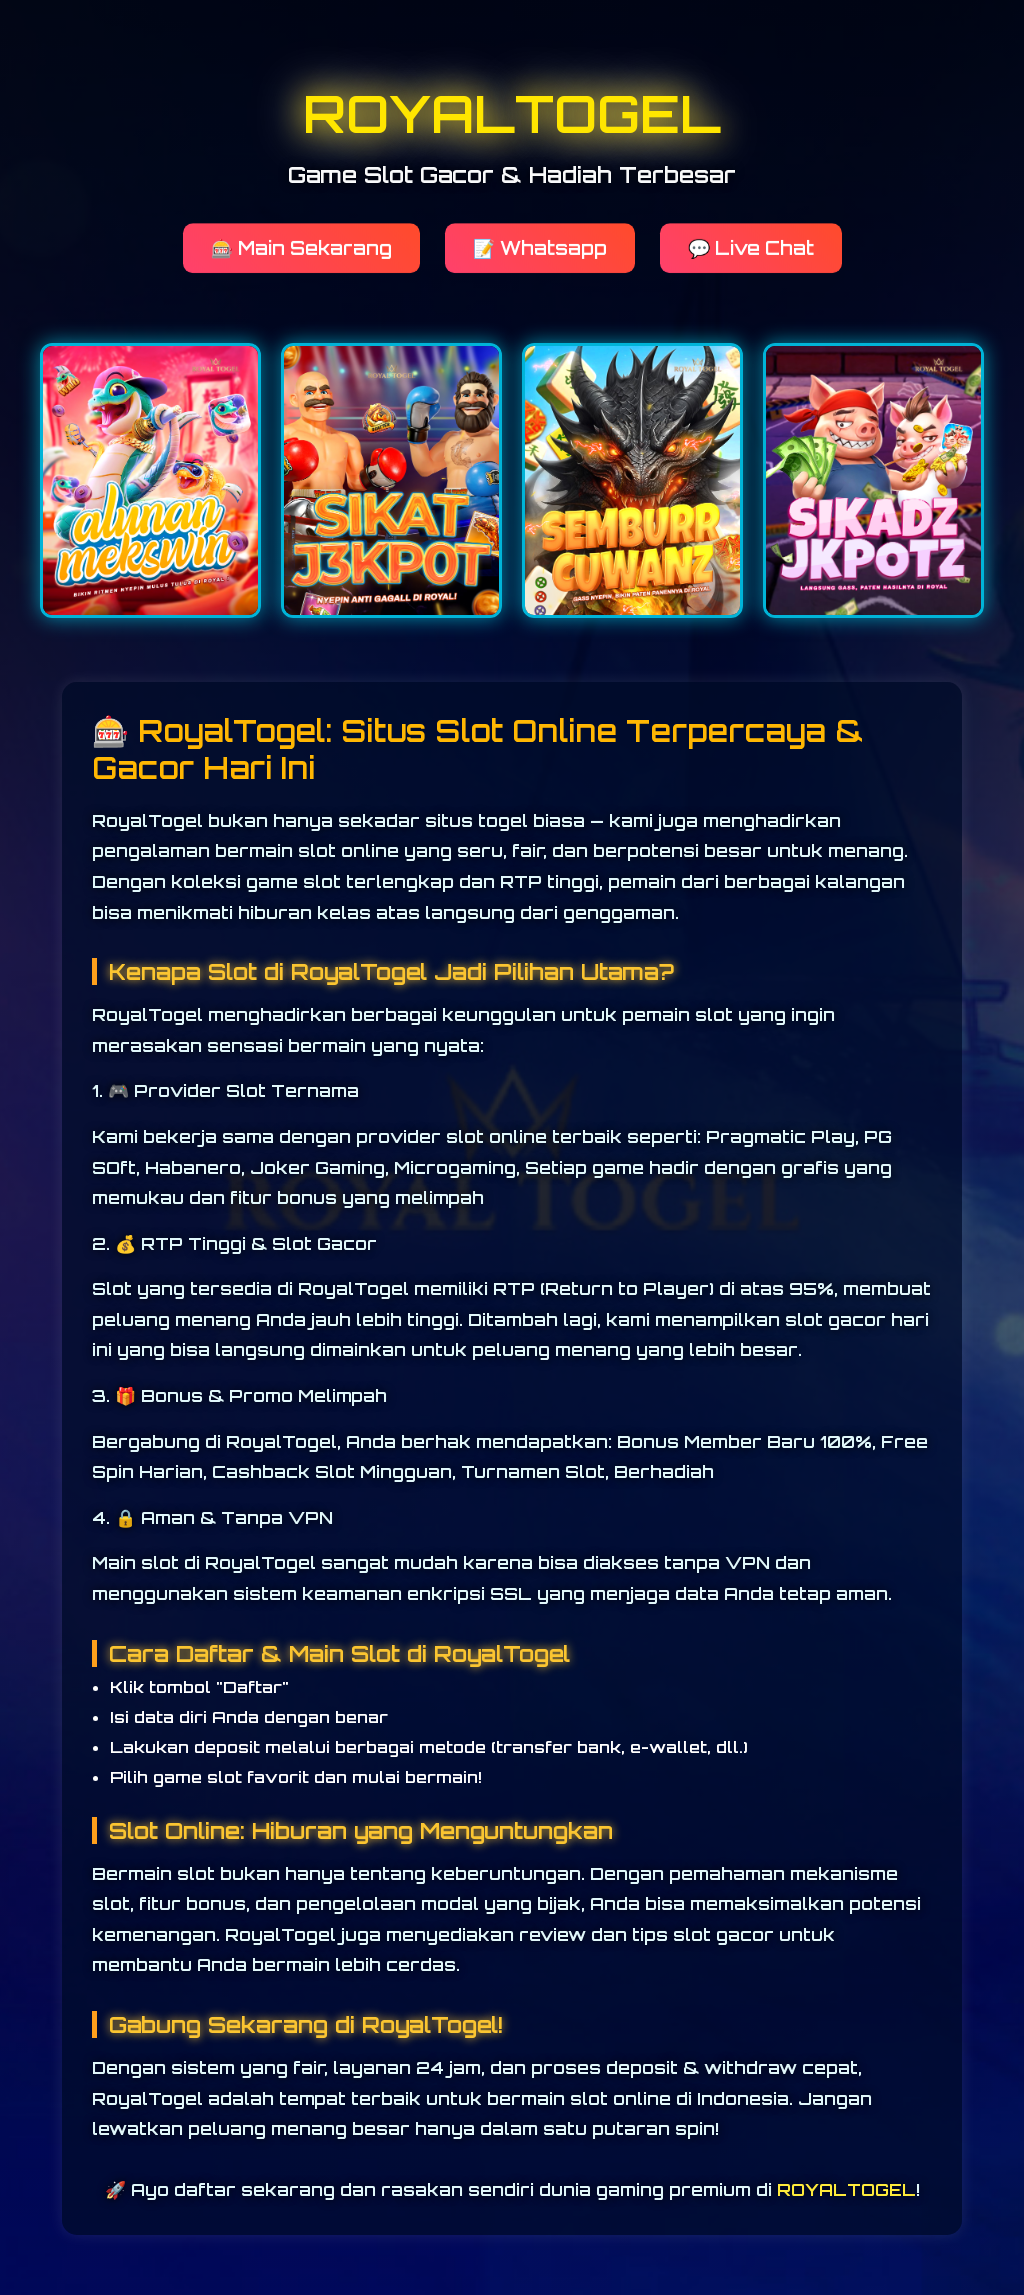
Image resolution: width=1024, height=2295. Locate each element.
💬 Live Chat (751, 257)
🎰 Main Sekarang (301, 257)
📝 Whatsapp (540, 257)
